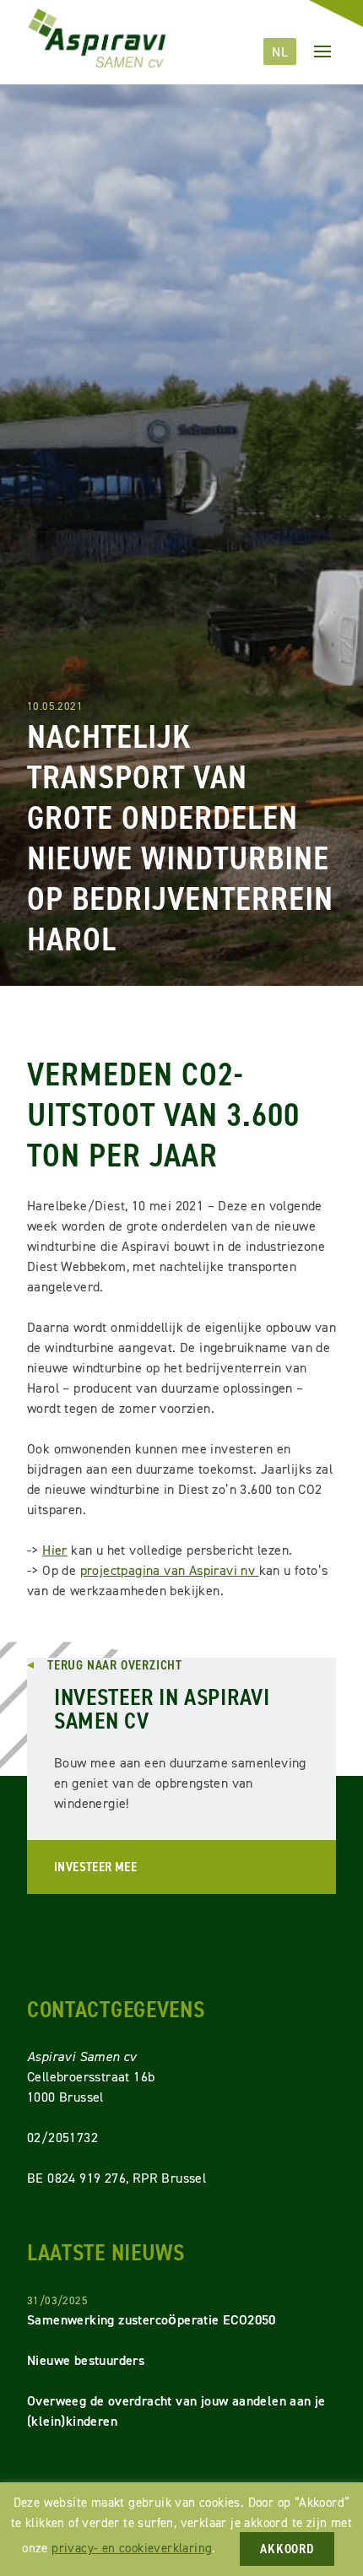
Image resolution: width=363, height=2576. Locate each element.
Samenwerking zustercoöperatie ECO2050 (152, 2320)
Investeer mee (95, 1867)
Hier (55, 1550)
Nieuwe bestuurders (86, 2360)
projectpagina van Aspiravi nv (170, 1570)
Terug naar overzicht (115, 1665)
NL (280, 51)
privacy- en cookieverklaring (132, 2548)
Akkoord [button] (287, 2549)
